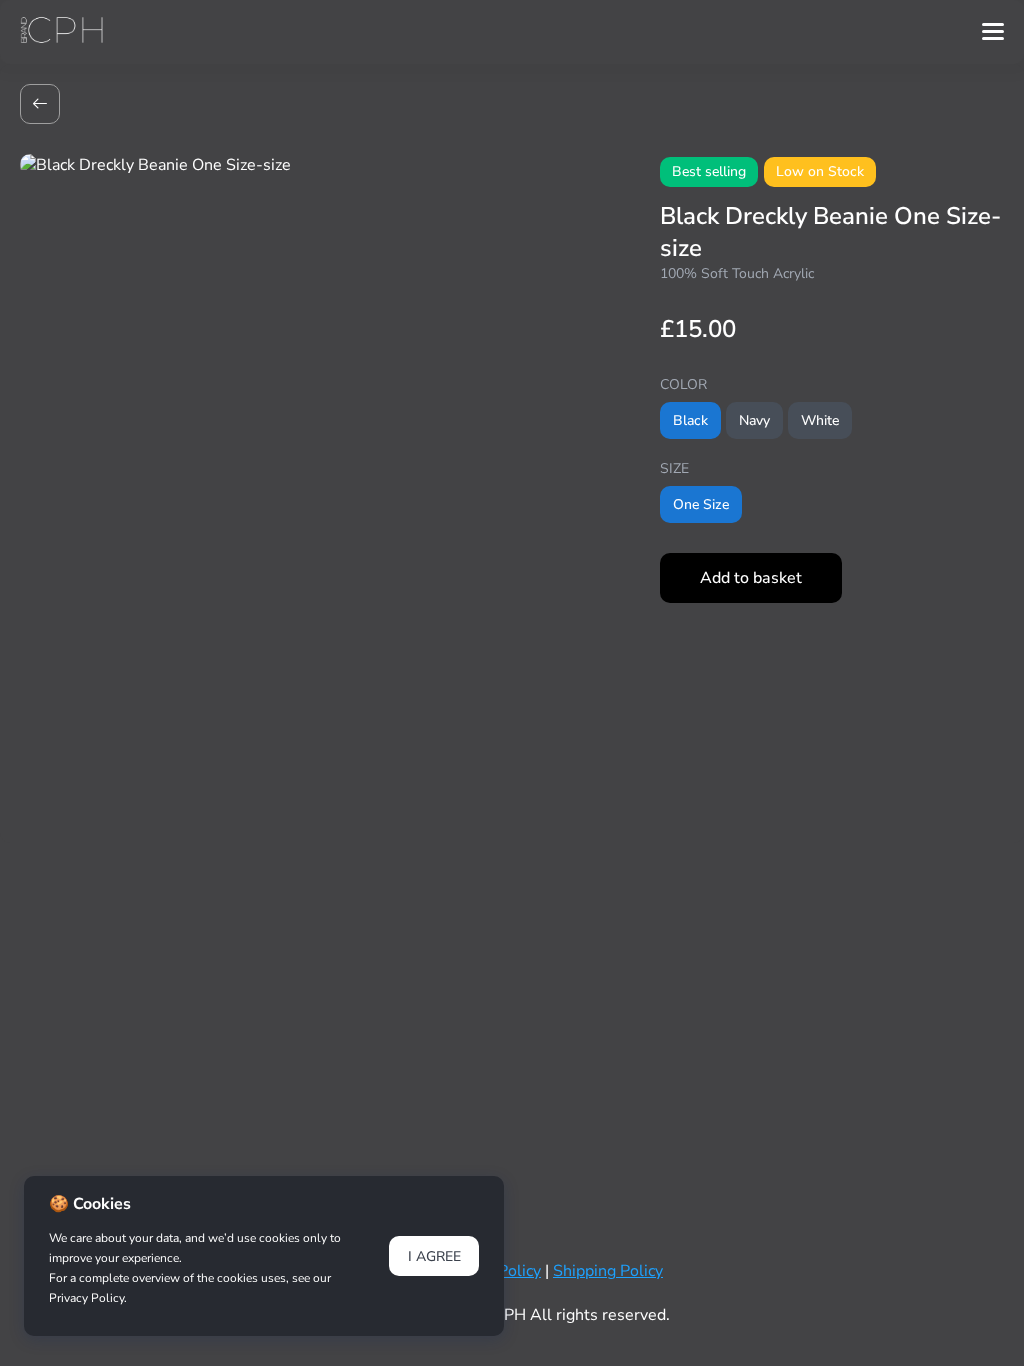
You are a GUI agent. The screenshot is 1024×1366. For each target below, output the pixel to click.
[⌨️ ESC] (40, 104)
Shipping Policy (608, 1271)
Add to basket (751, 578)
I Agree (434, 1256)
